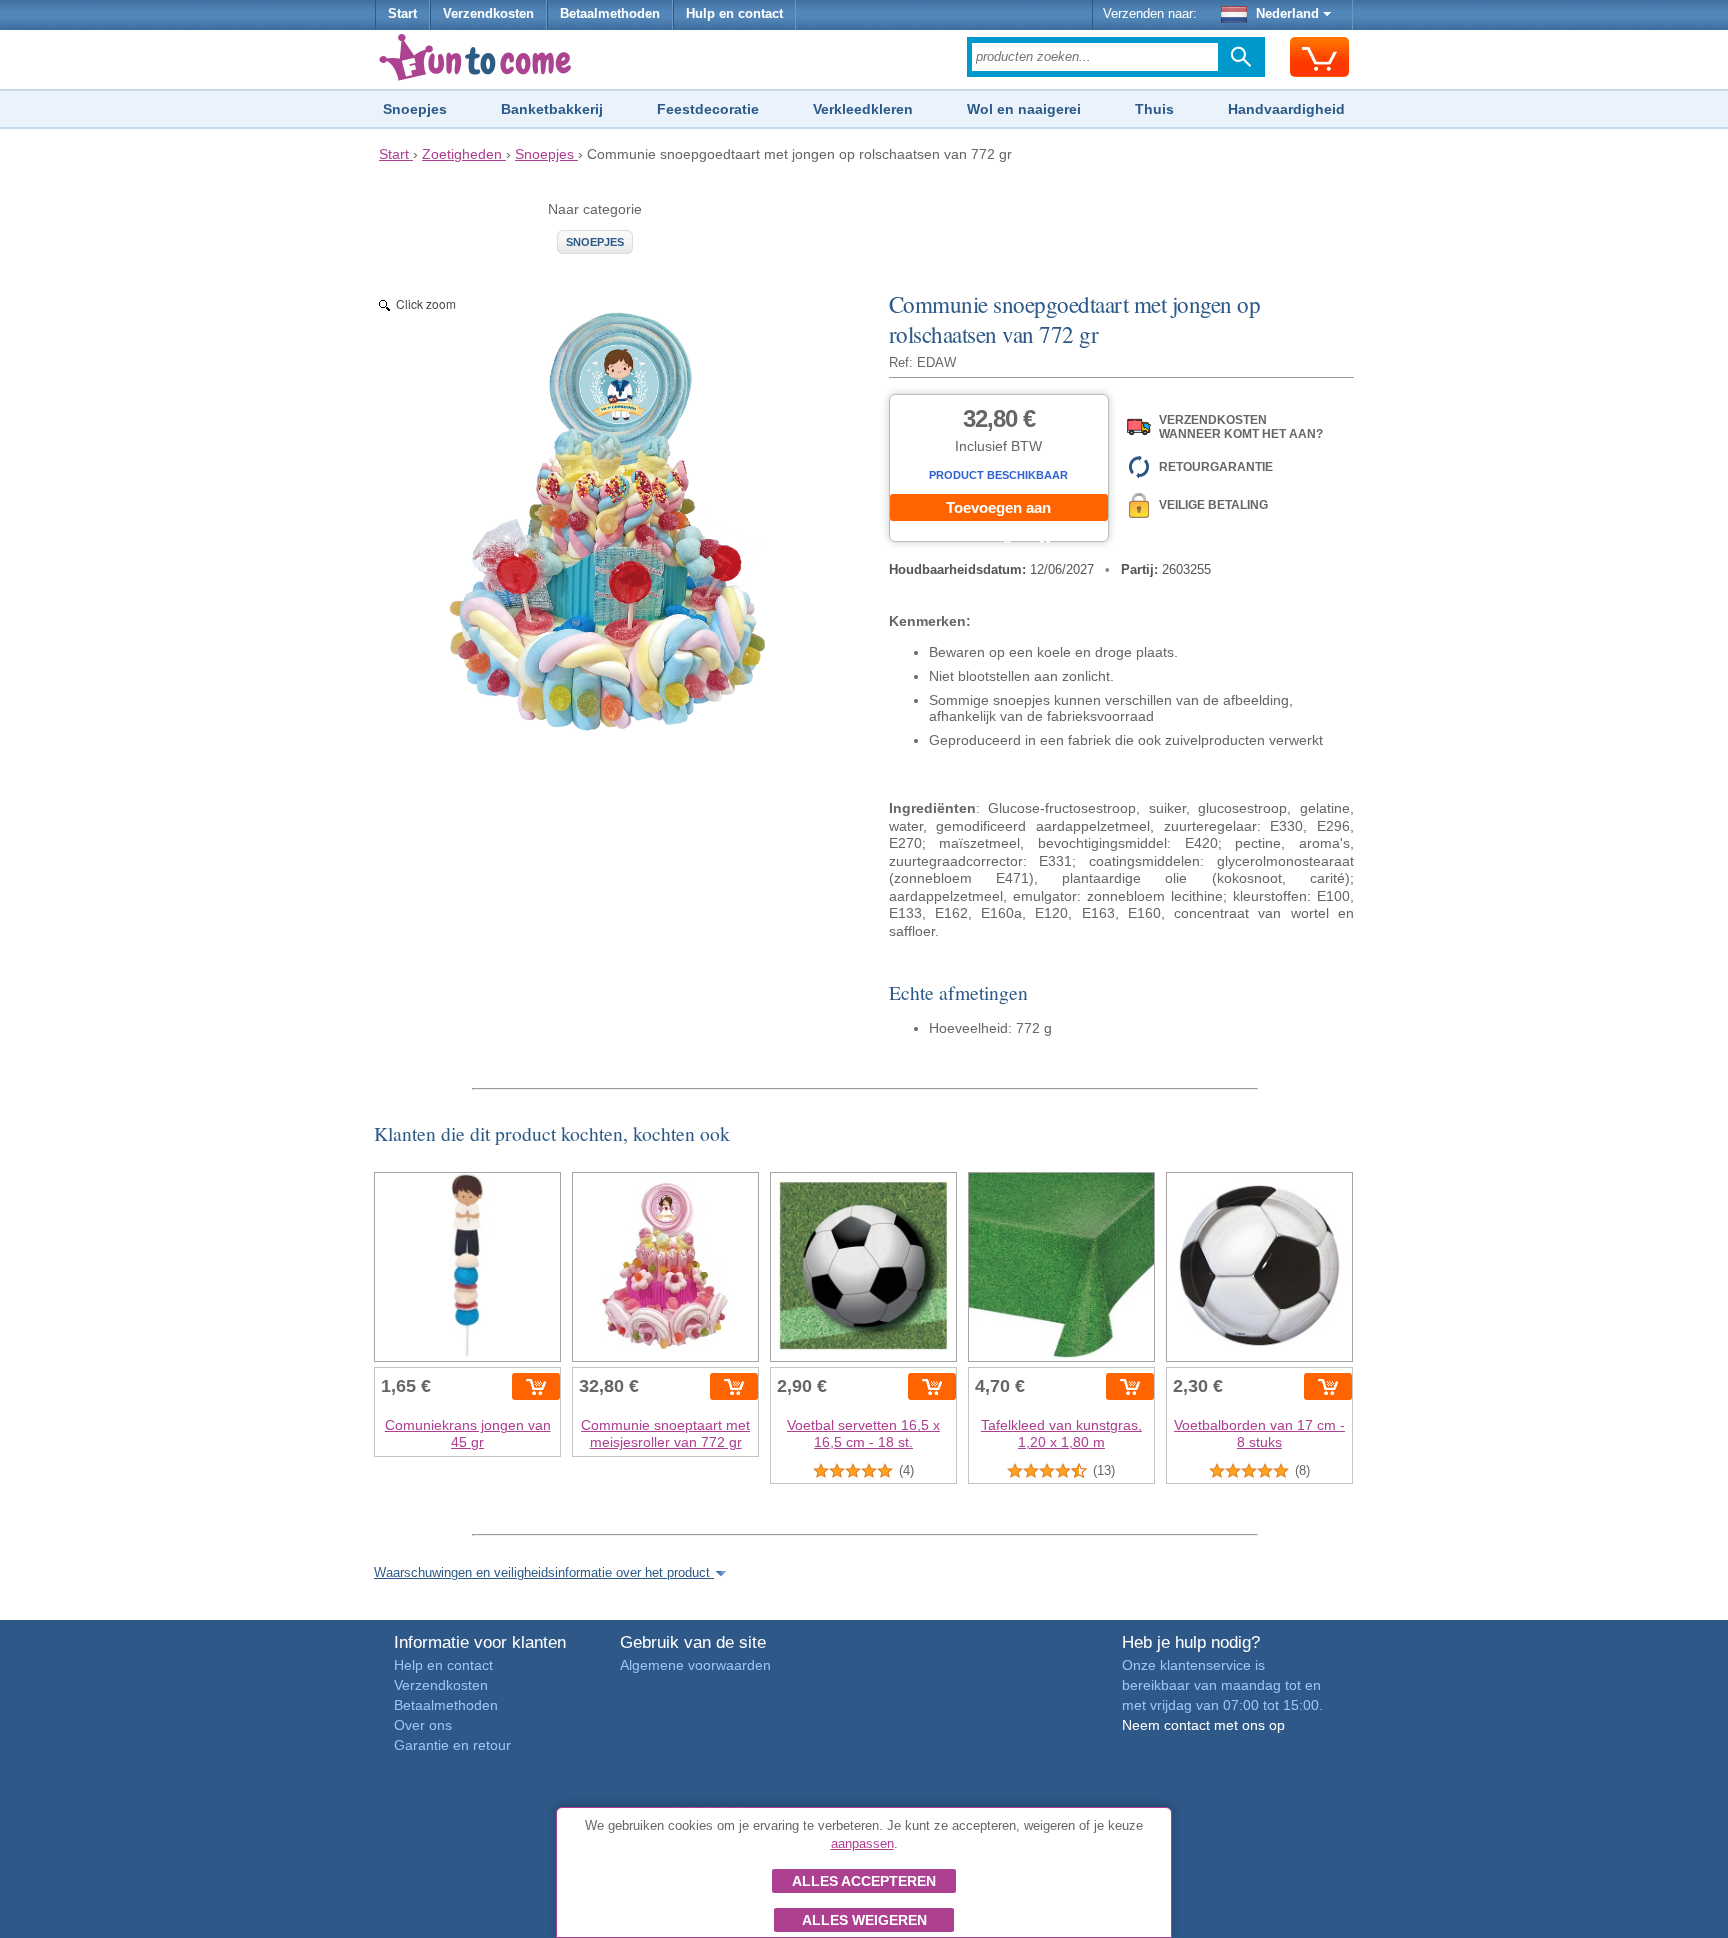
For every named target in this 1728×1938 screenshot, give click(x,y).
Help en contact (443, 1665)
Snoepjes (415, 109)
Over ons (423, 1725)
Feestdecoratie (708, 109)
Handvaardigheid (1286, 109)
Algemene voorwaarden (695, 1665)
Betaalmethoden (610, 14)
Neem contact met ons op (1203, 1725)
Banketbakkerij (552, 109)
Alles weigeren (864, 1920)
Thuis (1154, 109)
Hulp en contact (734, 14)
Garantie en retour (452, 1745)
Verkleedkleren (863, 109)
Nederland (1287, 14)
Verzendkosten (488, 14)
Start (402, 14)
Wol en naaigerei (1024, 109)
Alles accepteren (864, 1881)
